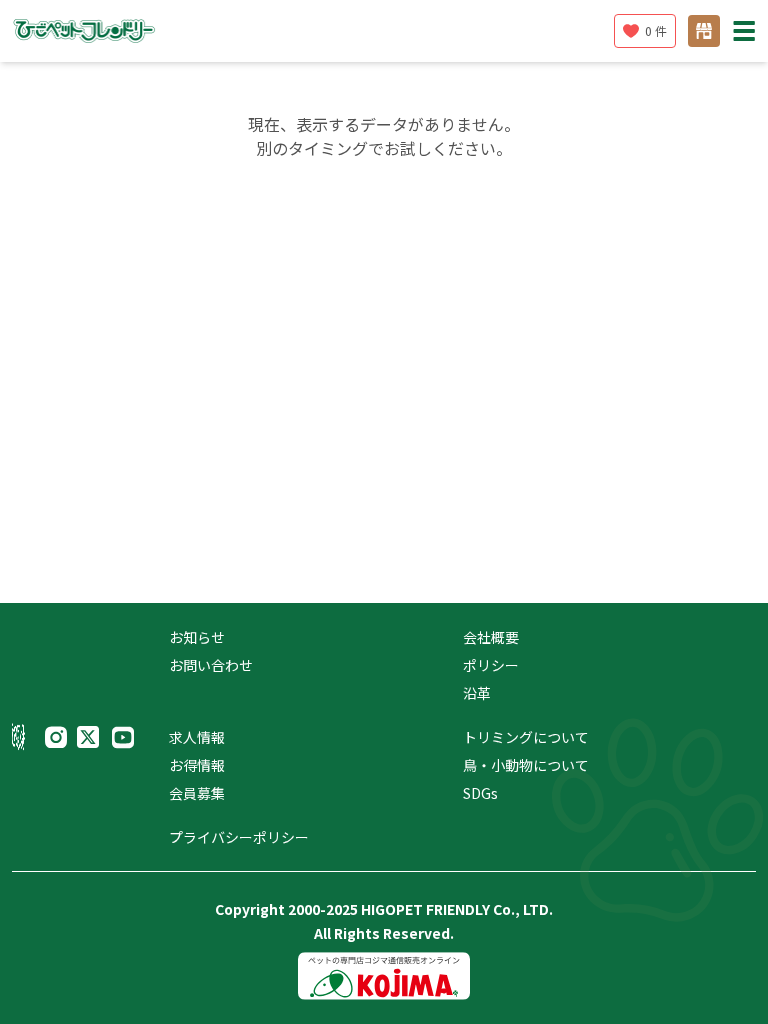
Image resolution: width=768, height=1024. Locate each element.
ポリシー (491, 665)
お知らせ (197, 637)
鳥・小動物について (526, 765)
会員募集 (197, 793)
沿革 (477, 693)
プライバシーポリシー (239, 837)
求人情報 (197, 737)
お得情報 (197, 765)
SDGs (480, 793)
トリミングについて (526, 737)
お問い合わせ (211, 665)
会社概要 (491, 637)
